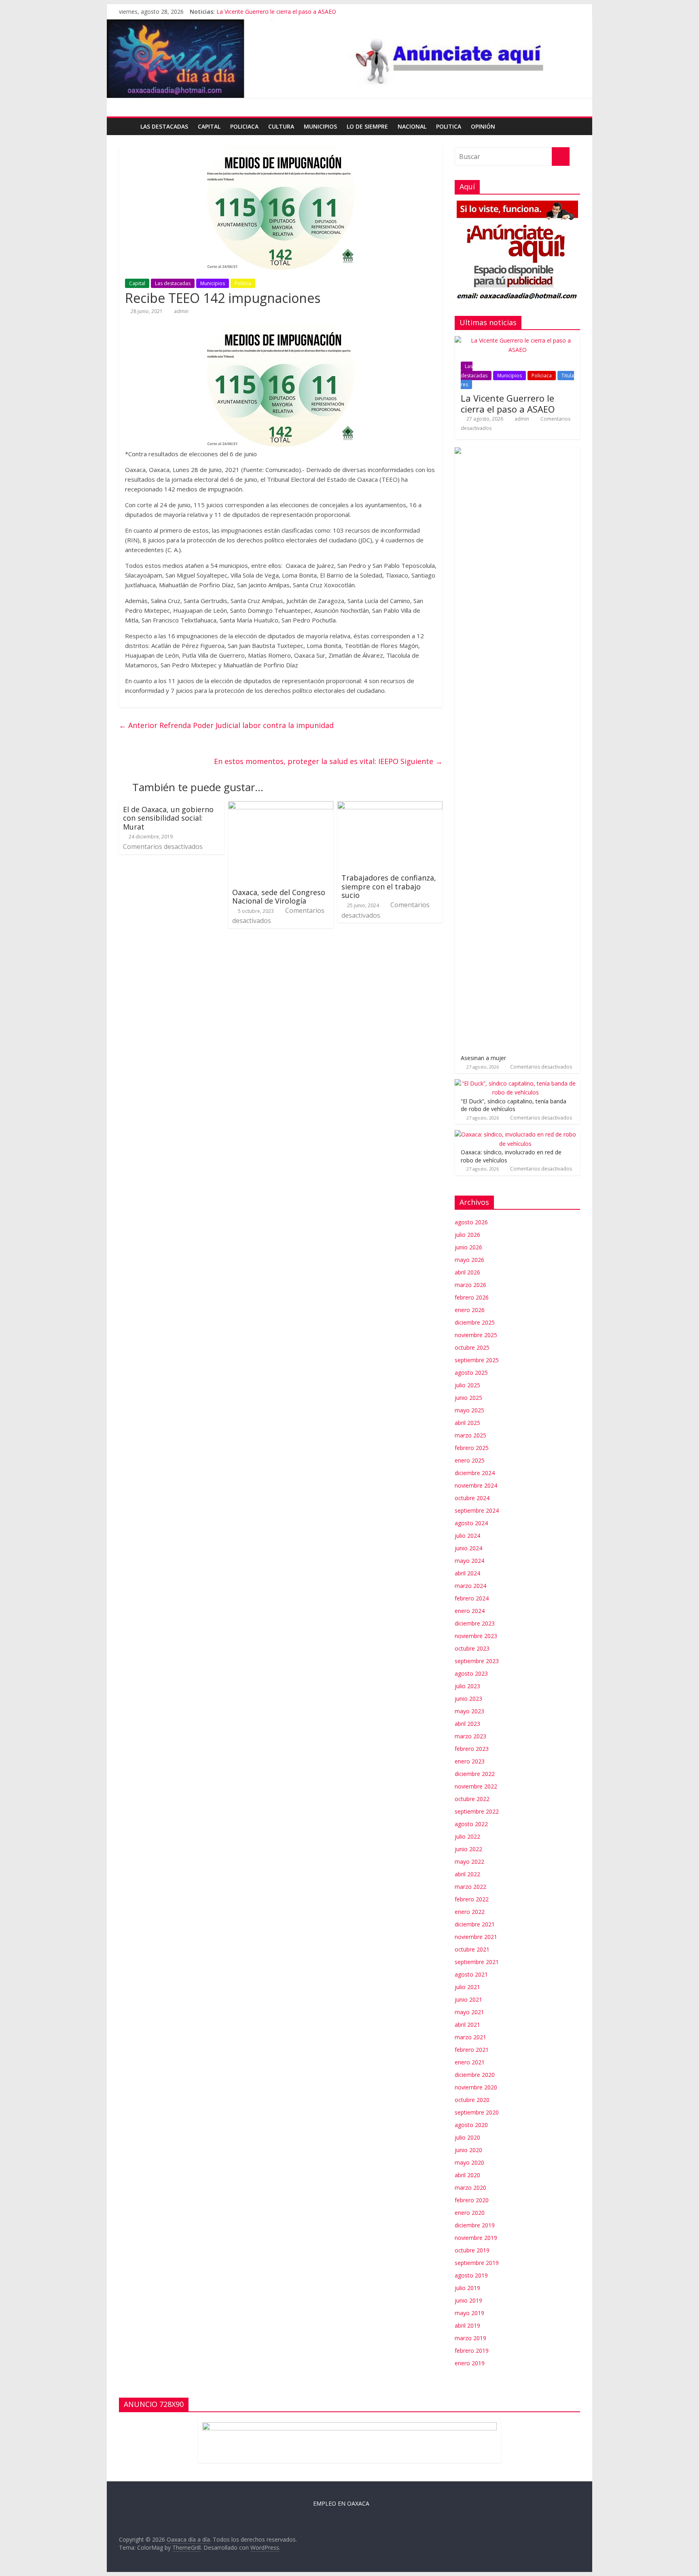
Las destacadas (164, 126)
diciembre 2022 (475, 1774)
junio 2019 (468, 2300)
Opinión (483, 126)
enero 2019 (470, 2363)
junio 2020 (468, 2150)
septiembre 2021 (477, 1962)
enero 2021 (470, 2062)
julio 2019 (467, 2288)
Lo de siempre (367, 126)
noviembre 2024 (476, 1485)
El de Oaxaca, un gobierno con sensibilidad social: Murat (168, 818)
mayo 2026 (469, 1260)
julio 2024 (467, 1536)
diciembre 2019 (475, 2225)
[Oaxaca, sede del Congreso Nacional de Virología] (281, 806)
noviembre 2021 (476, 1937)
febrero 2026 (472, 1297)
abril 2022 (467, 1874)
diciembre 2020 (475, 2075)
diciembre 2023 (475, 1623)
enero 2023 (470, 1761)
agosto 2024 (471, 1523)
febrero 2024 (472, 1598)
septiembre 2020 (477, 2112)
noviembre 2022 (476, 1786)
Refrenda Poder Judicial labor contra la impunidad (226, 725)
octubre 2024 (472, 1498)
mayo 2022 (469, 1862)
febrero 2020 (472, 2200)
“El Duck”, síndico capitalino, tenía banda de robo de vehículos (514, 1105)
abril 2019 (467, 2325)
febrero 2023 (472, 1749)
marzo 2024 (470, 1586)
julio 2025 (467, 1385)
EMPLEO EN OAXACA (341, 2503)
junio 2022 (468, 1849)
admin (181, 311)
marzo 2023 (470, 1736)
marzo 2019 (470, 2338)
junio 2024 (468, 1548)
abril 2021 (467, 2025)
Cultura (281, 126)
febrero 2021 (472, 2050)
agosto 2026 (471, 1222)
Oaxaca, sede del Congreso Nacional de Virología (279, 897)
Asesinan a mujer (483, 1058)
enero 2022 (470, 1912)
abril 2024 (467, 1573)
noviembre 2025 (476, 1335)
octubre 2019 (472, 2250)
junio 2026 (468, 1247)
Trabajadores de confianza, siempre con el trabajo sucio (389, 886)
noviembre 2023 (476, 1636)
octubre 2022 (472, 1799)
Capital (209, 126)
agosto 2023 (471, 1673)
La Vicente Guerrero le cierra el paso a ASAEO (276, 12)
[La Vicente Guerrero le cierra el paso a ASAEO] (517, 340)
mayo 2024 (469, 1561)
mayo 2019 (469, 2313)
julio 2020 (467, 2137)
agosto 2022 (471, 1824)
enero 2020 (470, 2213)
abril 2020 (467, 2175)
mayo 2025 (469, 1410)
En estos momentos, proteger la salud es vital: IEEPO (328, 761)
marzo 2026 (470, 1285)
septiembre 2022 (477, 1811)
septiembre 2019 (477, 2263)
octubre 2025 (472, 1347)
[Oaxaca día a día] (349, 59)
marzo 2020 (470, 2188)
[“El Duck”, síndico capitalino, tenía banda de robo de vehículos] (515, 1083)
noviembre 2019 (476, 2238)
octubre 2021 (472, 1949)
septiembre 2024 (477, 1510)
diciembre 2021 (475, 1924)
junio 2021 (468, 1999)
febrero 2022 (472, 1899)
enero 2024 (470, 1611)
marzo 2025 (470, 1435)
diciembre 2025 (475, 1322)
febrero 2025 (472, 1448)
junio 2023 (468, 1699)
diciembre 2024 (475, 1473)
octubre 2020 (472, 2100)
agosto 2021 (471, 1974)
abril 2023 (467, 1724)
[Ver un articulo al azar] (572, 127)
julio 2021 (467, 1987)
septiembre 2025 (477, 1360)
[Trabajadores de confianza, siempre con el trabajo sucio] (390, 806)
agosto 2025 (471, 1373)
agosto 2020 (471, 2125)
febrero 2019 (472, 2351)
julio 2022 (467, 1836)
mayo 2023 (469, 1711)
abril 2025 (467, 1423)
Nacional (412, 126)
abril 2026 (467, 1272)
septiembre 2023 (477, 1661)
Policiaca (244, 126)
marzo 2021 (470, 2037)
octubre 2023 (472, 1648)
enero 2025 (470, 1460)
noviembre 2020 (476, 2087)
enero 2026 (470, 1310)
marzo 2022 (470, 1887)
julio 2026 (467, 1235)
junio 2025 (468, 1398)
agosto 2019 (471, 2275)
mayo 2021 (469, 2012)
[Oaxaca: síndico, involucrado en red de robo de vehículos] (515, 1134)
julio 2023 (467, 1686)
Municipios (320, 126)
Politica (449, 126)
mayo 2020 (469, 2162)
